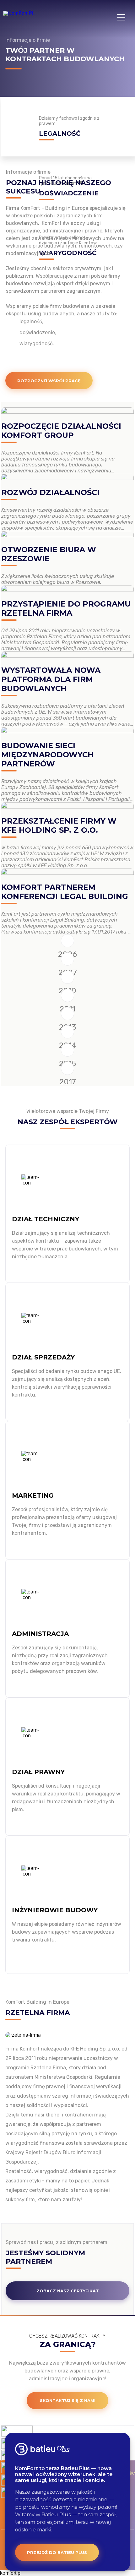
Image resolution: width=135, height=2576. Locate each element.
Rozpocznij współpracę (49, 381)
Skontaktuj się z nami (68, 2400)
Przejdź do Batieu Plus (57, 2552)
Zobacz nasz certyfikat (68, 2291)
